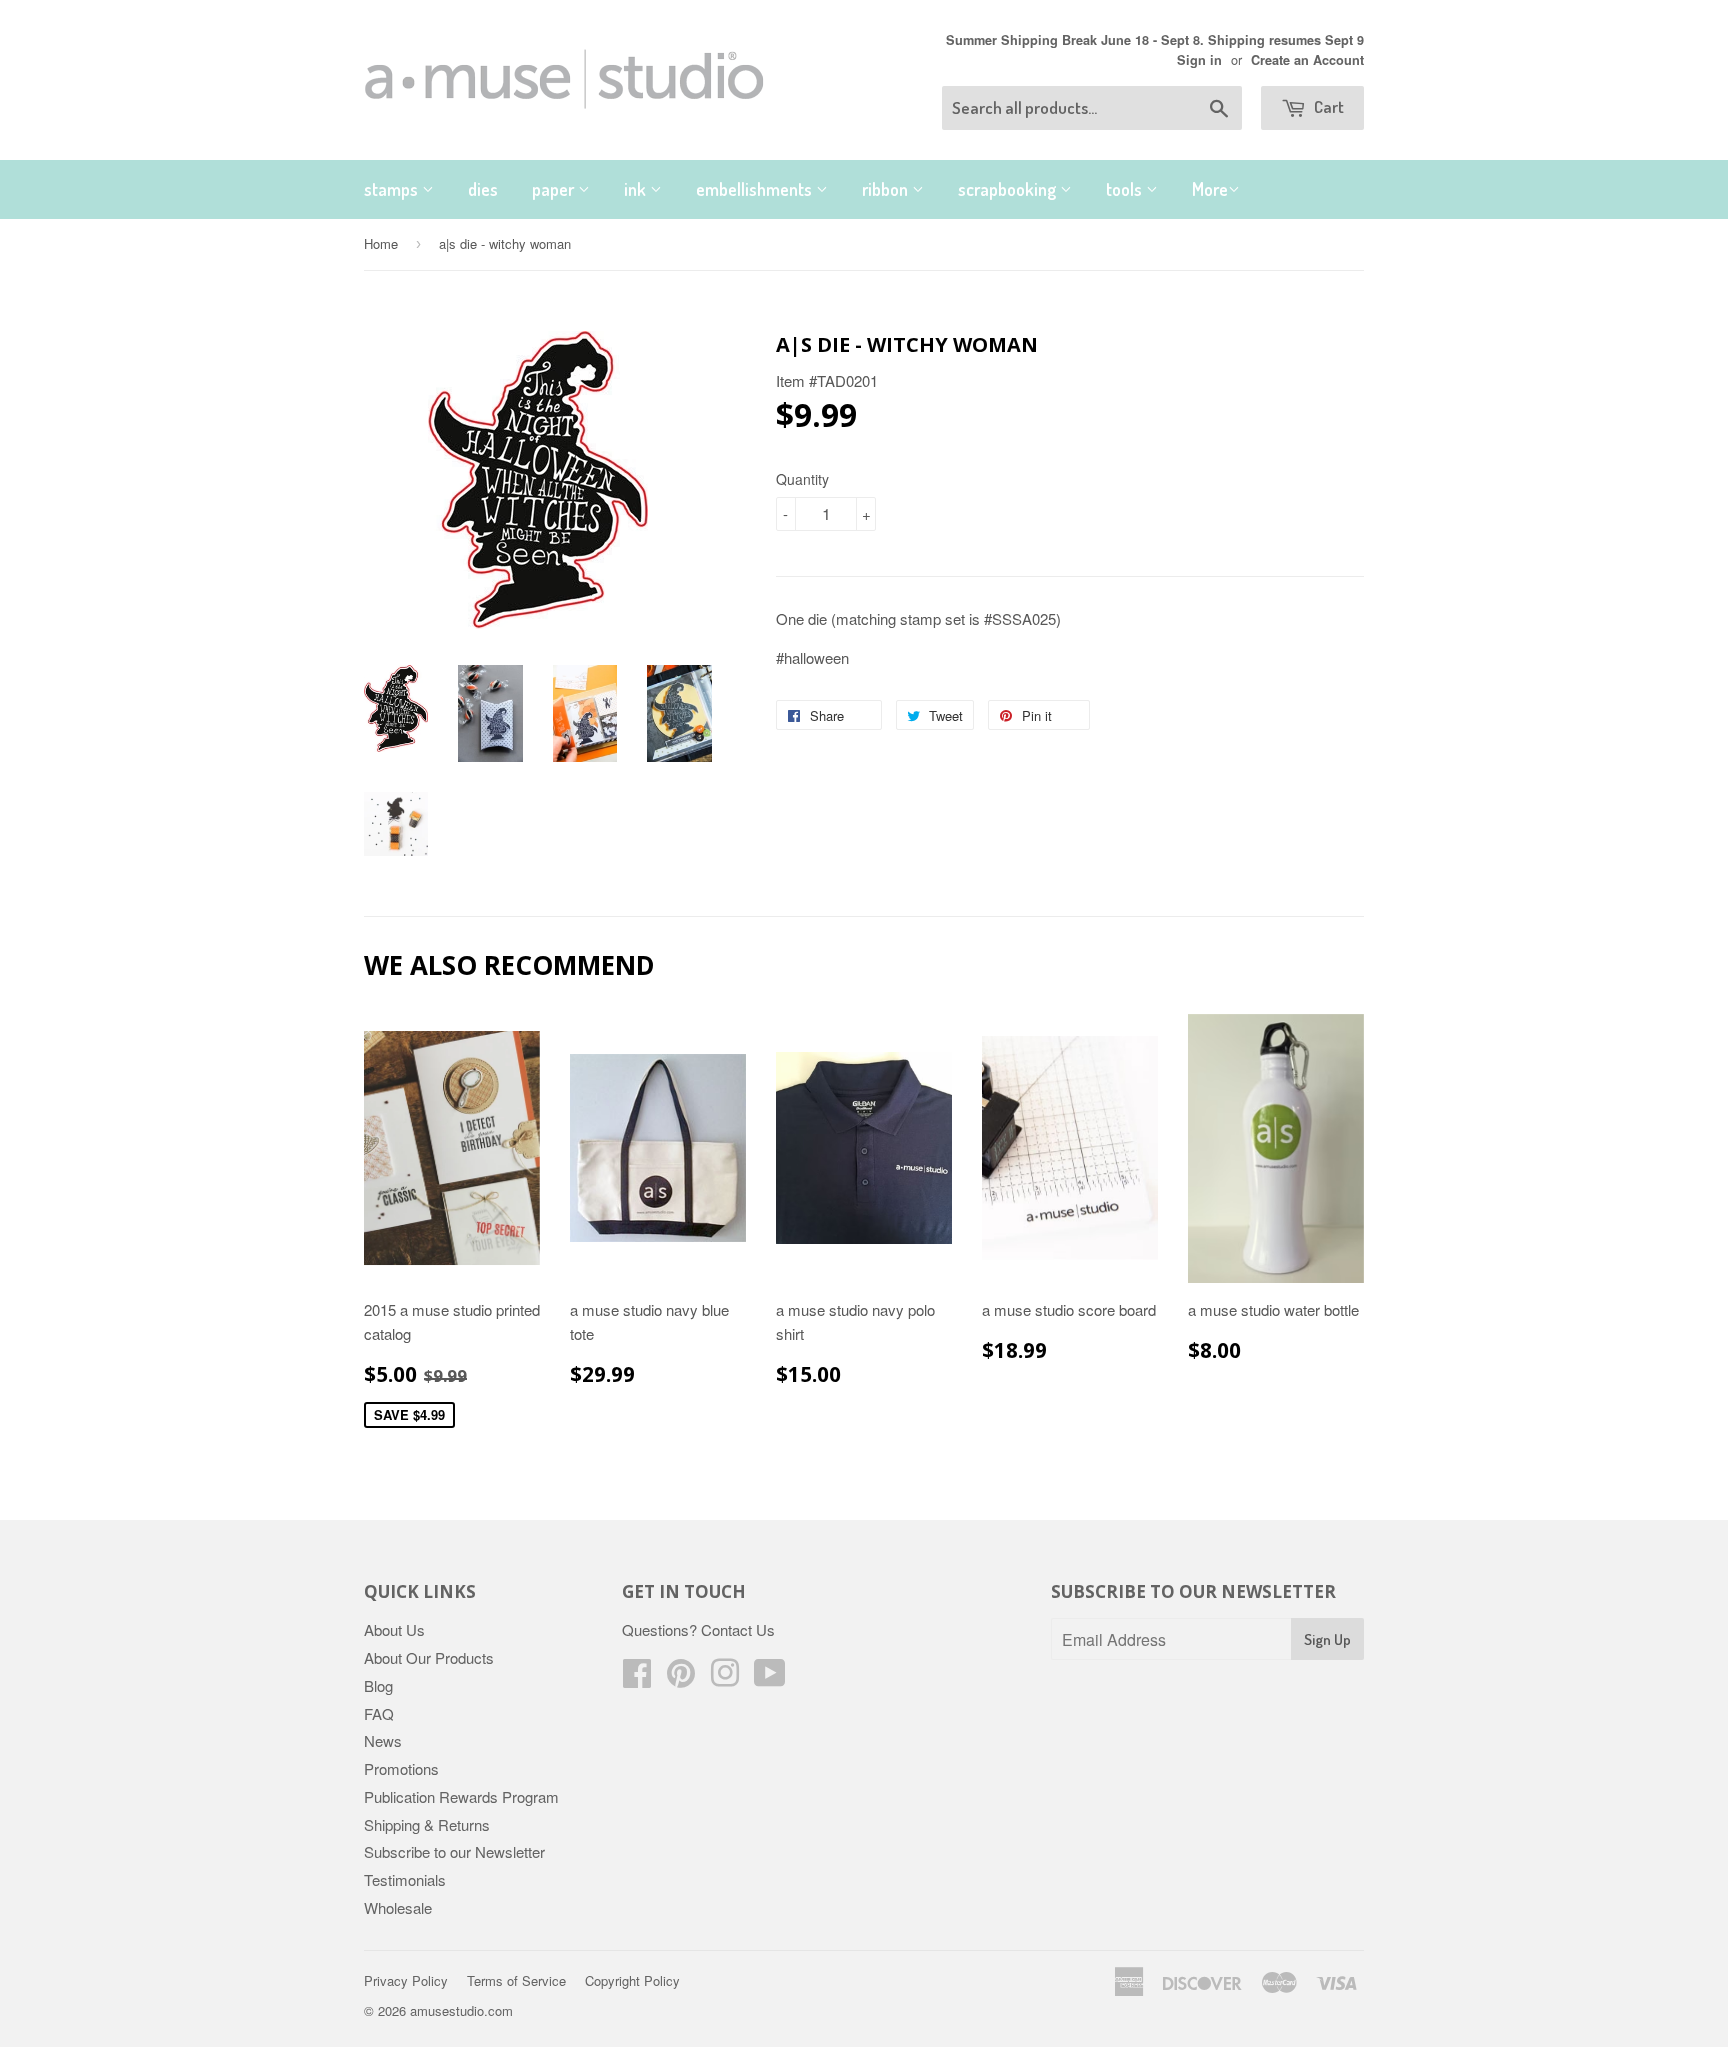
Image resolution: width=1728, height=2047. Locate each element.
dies (483, 189)
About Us (394, 1629)
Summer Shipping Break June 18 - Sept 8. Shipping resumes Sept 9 (1155, 40)
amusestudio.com (461, 2010)
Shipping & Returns (427, 1824)
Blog (378, 1685)
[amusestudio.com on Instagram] (725, 1678)
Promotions (401, 1768)
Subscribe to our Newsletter (454, 1851)
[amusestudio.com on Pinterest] (681, 1678)
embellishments (756, 189)
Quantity (802, 479)
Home (381, 243)
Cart (1327, 106)
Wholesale (398, 1907)
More (1210, 189)
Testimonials (405, 1879)
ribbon (887, 189)
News (383, 1740)
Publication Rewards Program (461, 1796)
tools (1126, 189)
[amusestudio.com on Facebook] (637, 1678)
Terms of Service (516, 1980)
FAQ (379, 1713)
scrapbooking (1009, 189)
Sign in (1199, 60)
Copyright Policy (632, 1980)
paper (555, 189)
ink (637, 189)
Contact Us (738, 1629)
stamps (393, 189)
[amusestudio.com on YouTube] (770, 1678)
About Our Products (429, 1657)
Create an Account (1307, 60)
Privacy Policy (406, 1980)
